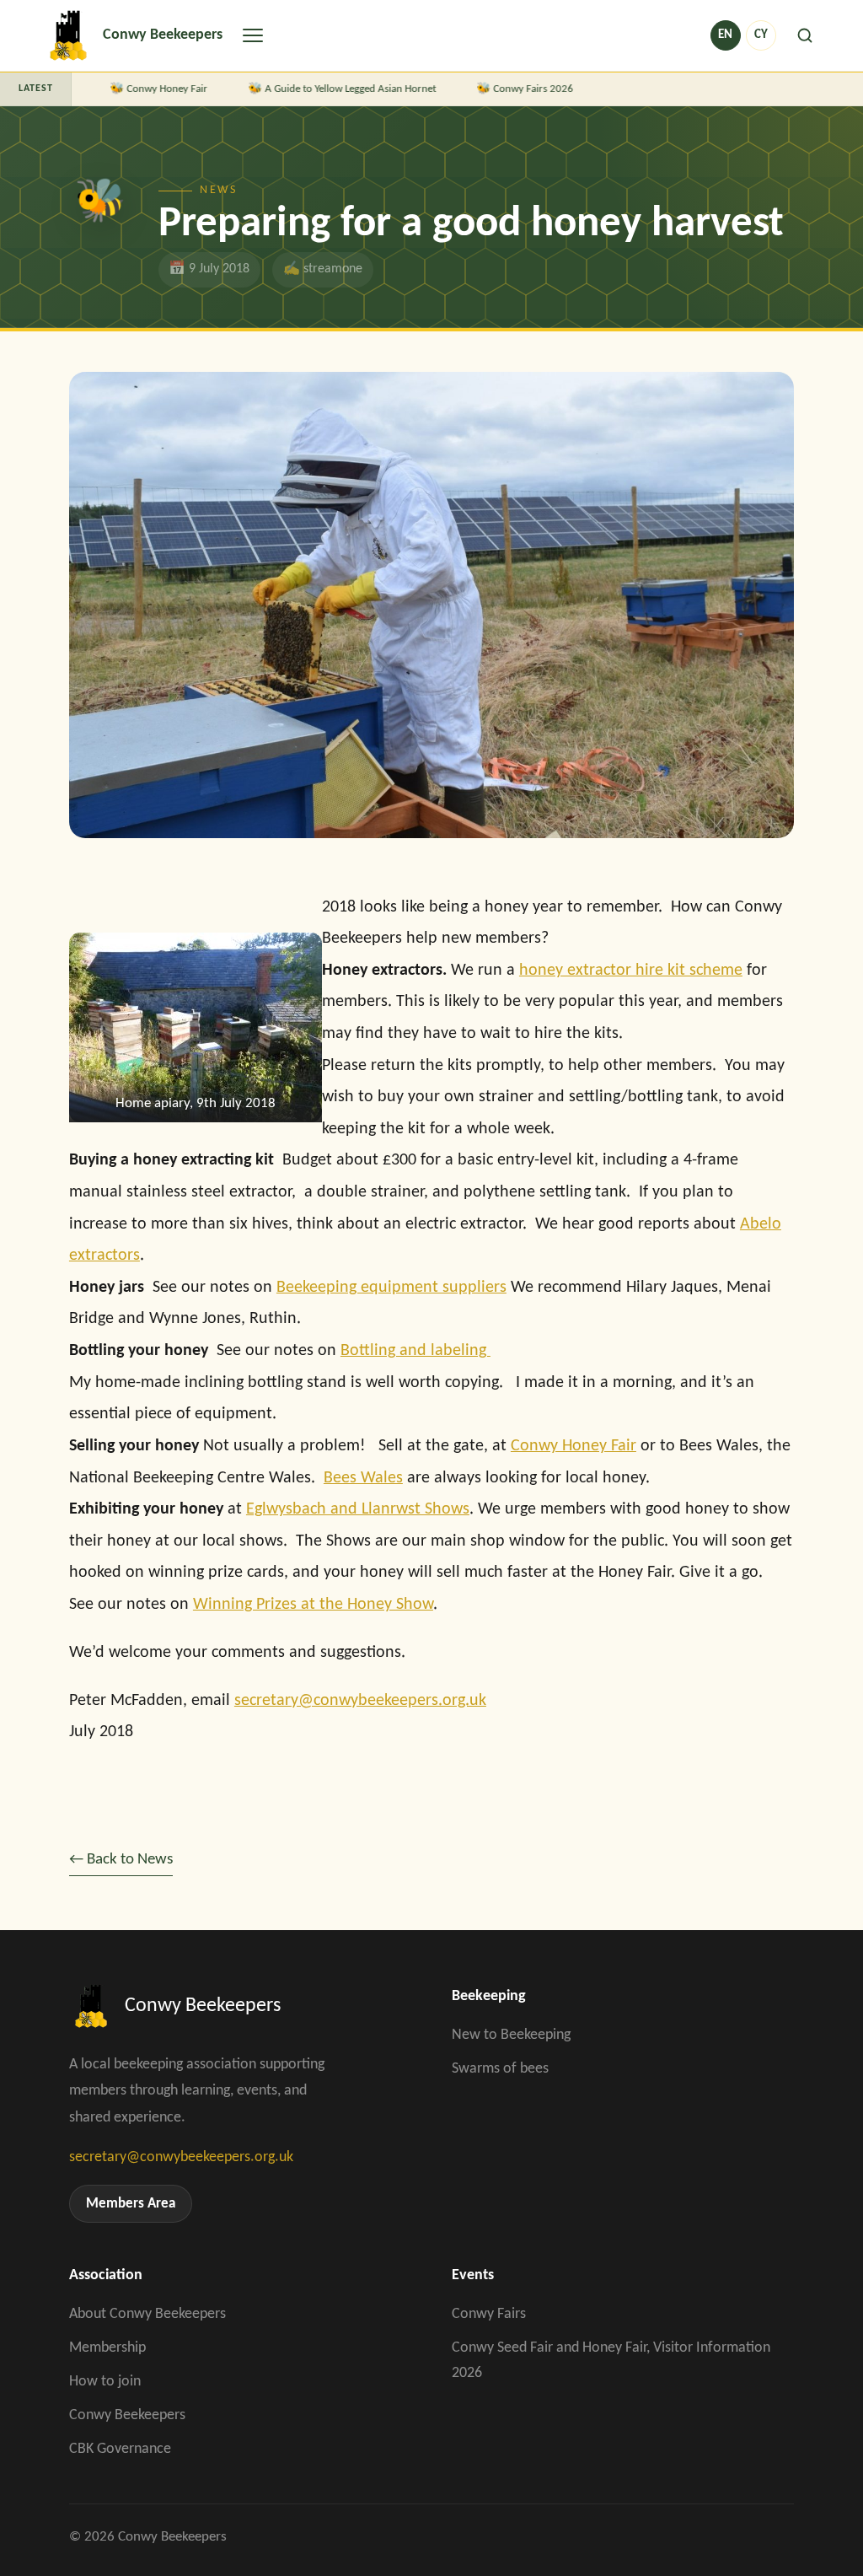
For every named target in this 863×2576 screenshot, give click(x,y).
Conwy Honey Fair (150, 89)
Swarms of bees (500, 2069)
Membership (107, 2348)
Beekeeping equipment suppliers (391, 1288)
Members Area (131, 2204)
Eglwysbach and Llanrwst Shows (358, 1509)
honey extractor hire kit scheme (631, 971)
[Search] (805, 35)
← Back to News (121, 1859)
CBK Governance (120, 2449)
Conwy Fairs (489, 2314)
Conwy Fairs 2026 (516, 89)
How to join (105, 2382)
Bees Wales (363, 1478)
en (725, 35)
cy (761, 35)
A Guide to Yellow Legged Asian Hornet (333, 89)
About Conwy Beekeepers (147, 2314)
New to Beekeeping (511, 2035)
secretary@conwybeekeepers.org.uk (360, 1701)
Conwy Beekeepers (127, 2415)
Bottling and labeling (415, 1351)
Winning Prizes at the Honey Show (313, 1605)
